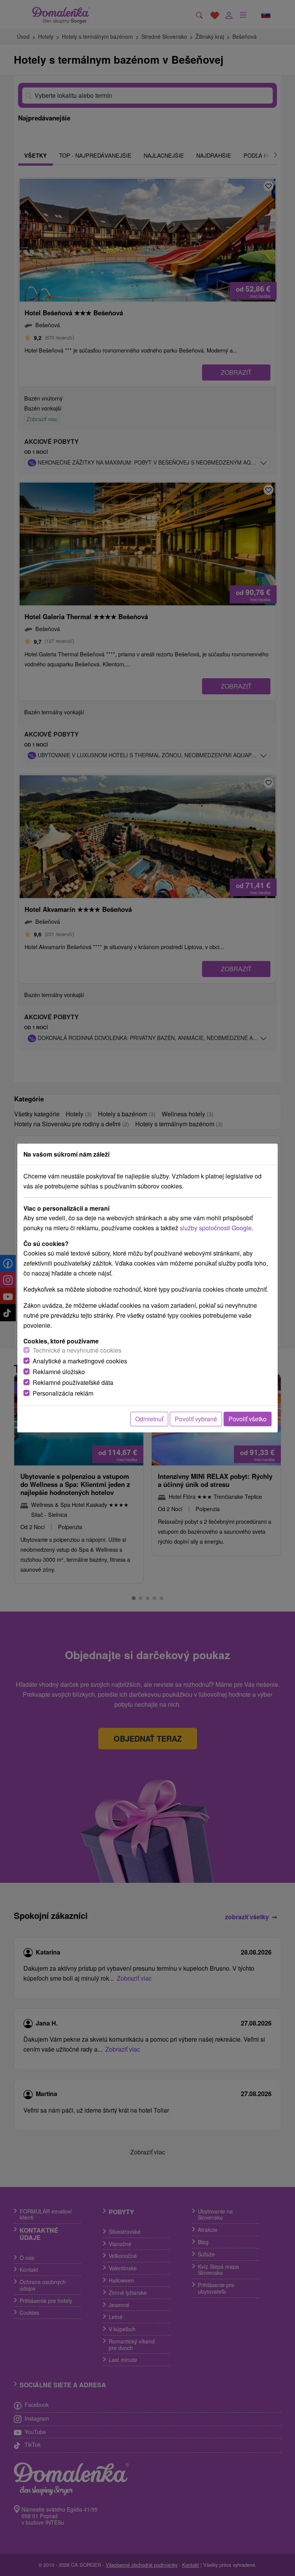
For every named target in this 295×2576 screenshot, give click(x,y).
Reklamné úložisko (59, 1372)
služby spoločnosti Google (216, 1228)
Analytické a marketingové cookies (80, 1361)
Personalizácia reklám (63, 1393)
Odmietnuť (149, 1419)
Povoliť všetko (248, 1419)
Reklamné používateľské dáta (73, 1382)
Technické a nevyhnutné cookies (77, 1350)
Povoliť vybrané (196, 1419)
